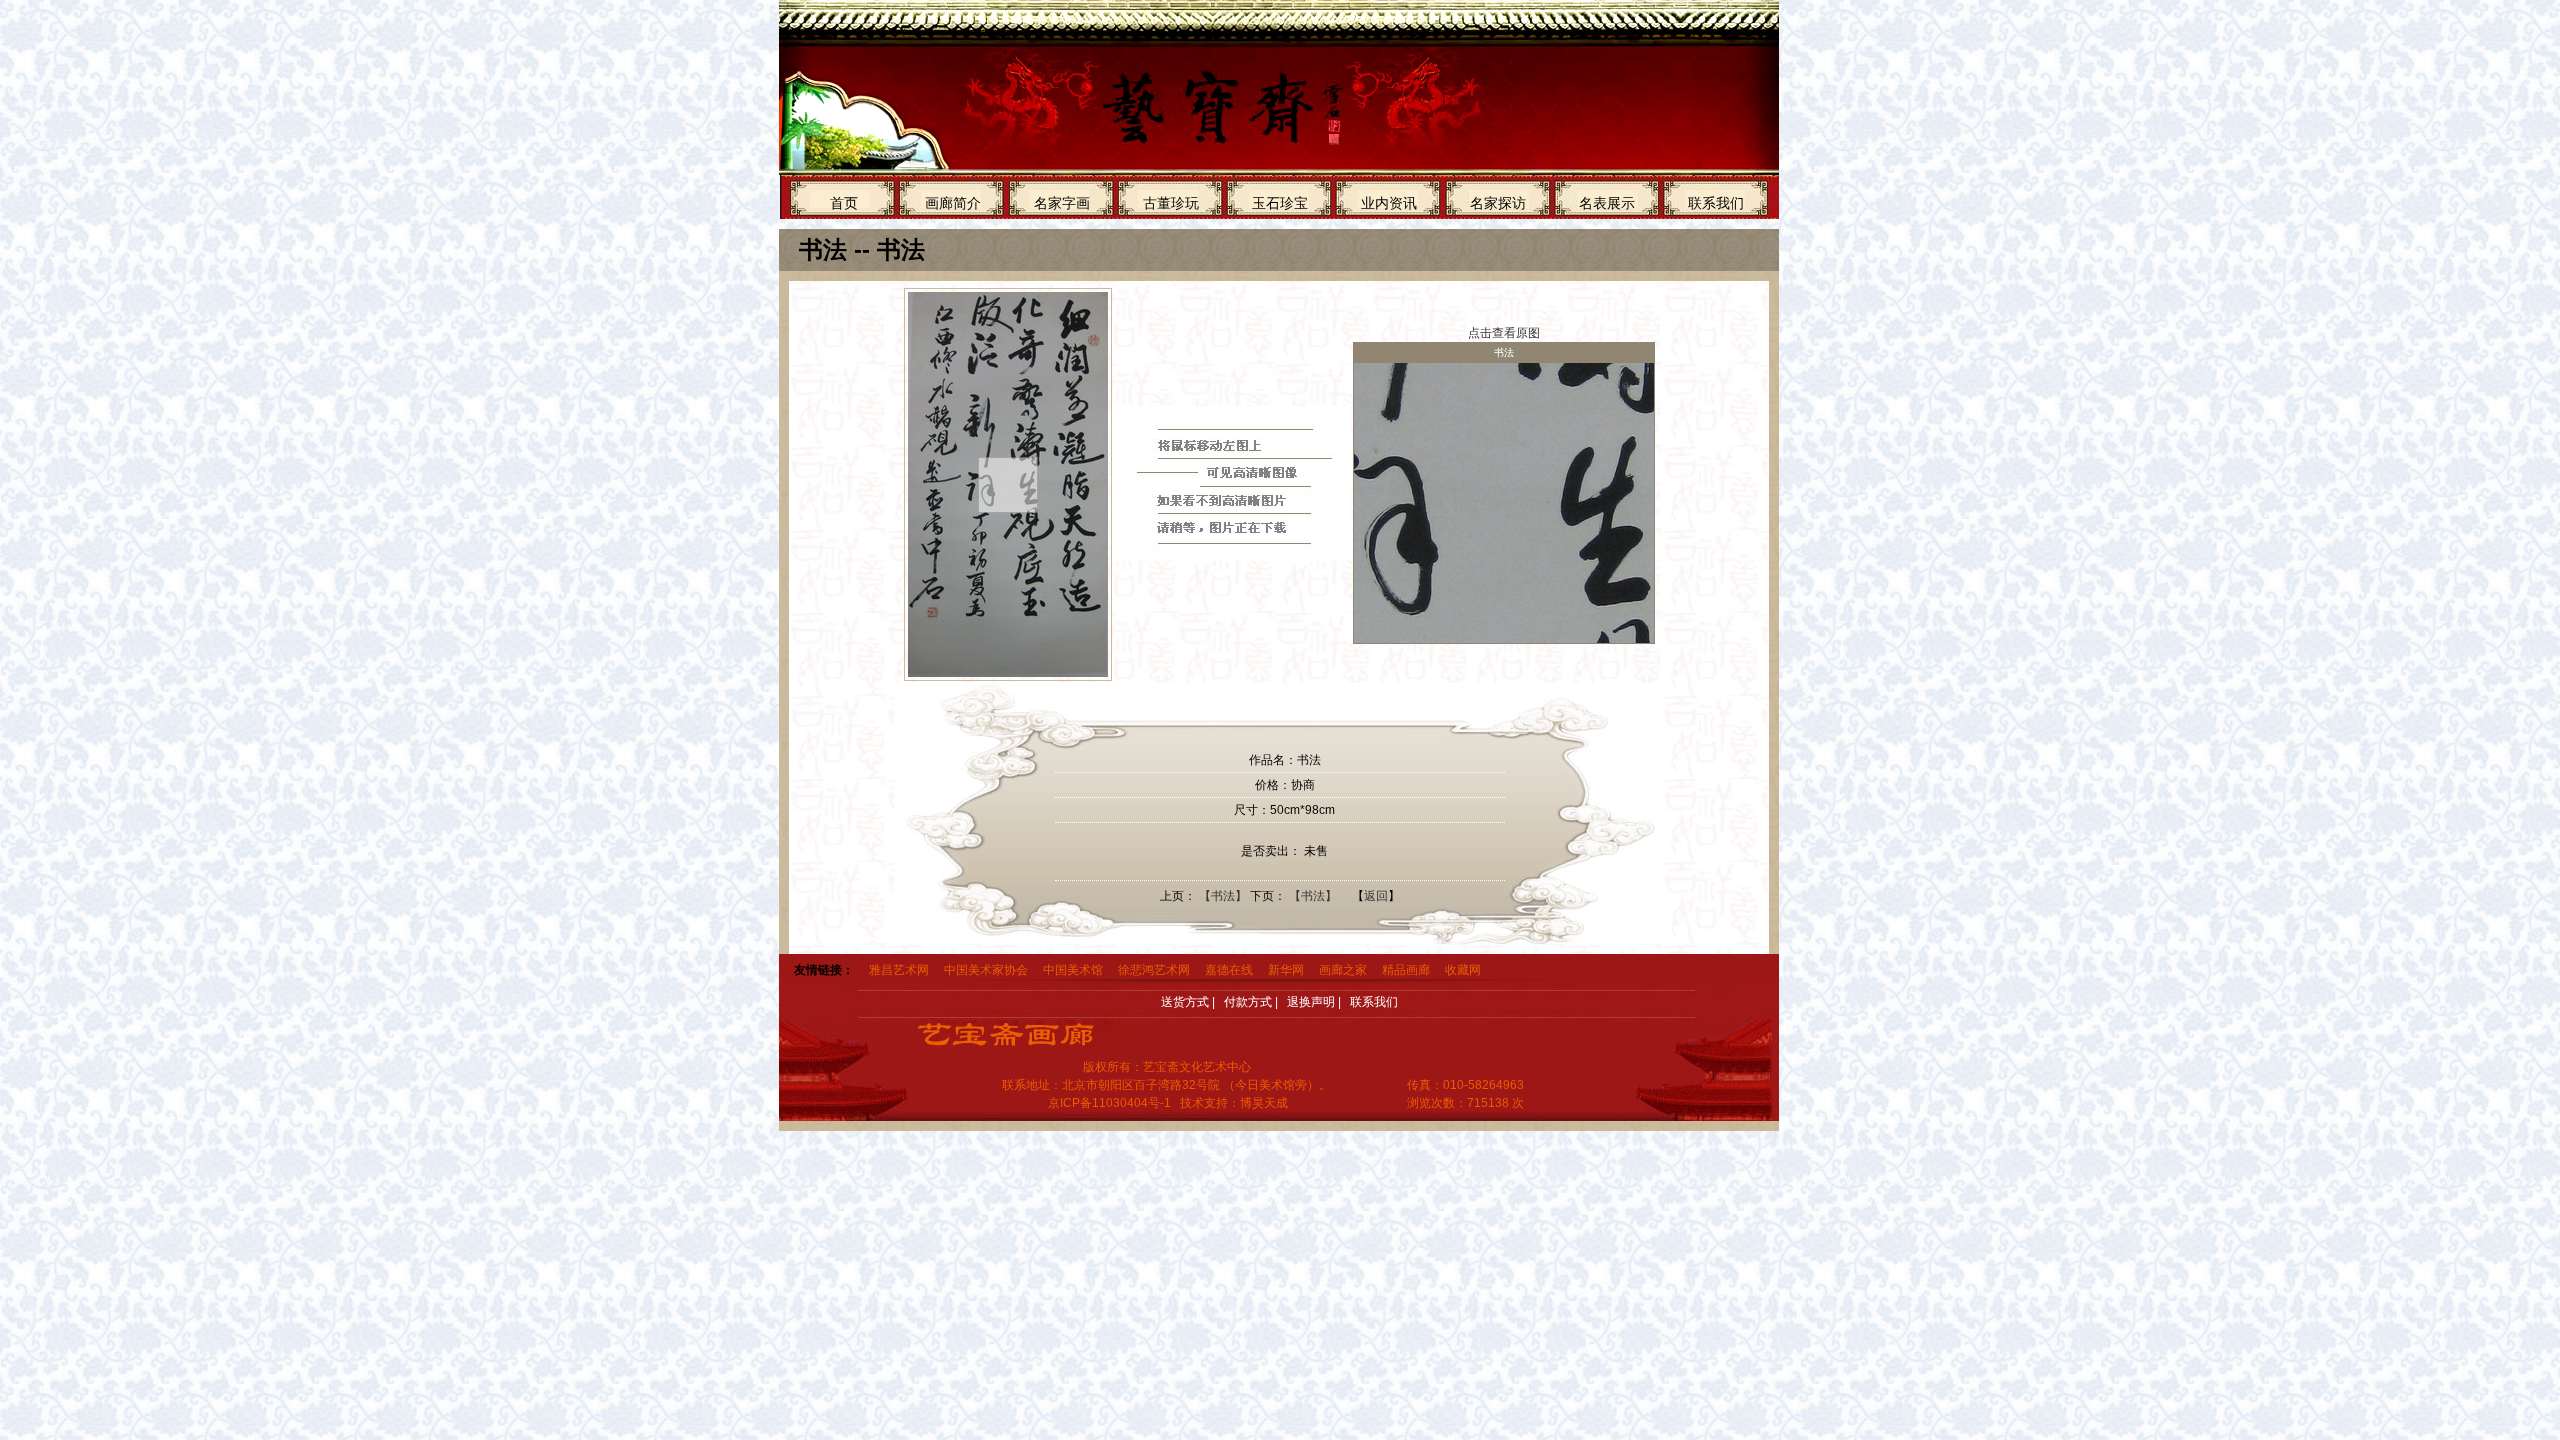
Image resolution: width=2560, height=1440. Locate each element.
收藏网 (1463, 970)
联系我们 (1716, 203)
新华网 (1286, 970)
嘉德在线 (1229, 970)
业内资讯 (1389, 203)
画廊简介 (953, 203)
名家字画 (1062, 203)
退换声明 (1311, 1002)
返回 (1376, 896)
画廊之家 (1343, 970)
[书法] (1004, 484)
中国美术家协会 (986, 970)
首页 (844, 203)
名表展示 (1607, 203)
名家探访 (1498, 203)
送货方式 (1185, 1002)
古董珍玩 (1171, 203)
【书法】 (1223, 896)
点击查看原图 (1504, 333)
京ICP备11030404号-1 (1109, 1103)
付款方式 (1248, 1002)
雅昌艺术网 (899, 970)
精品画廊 (1406, 970)
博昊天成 (1264, 1103)
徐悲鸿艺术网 (1154, 970)
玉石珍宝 (1280, 203)
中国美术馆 (1073, 970)
